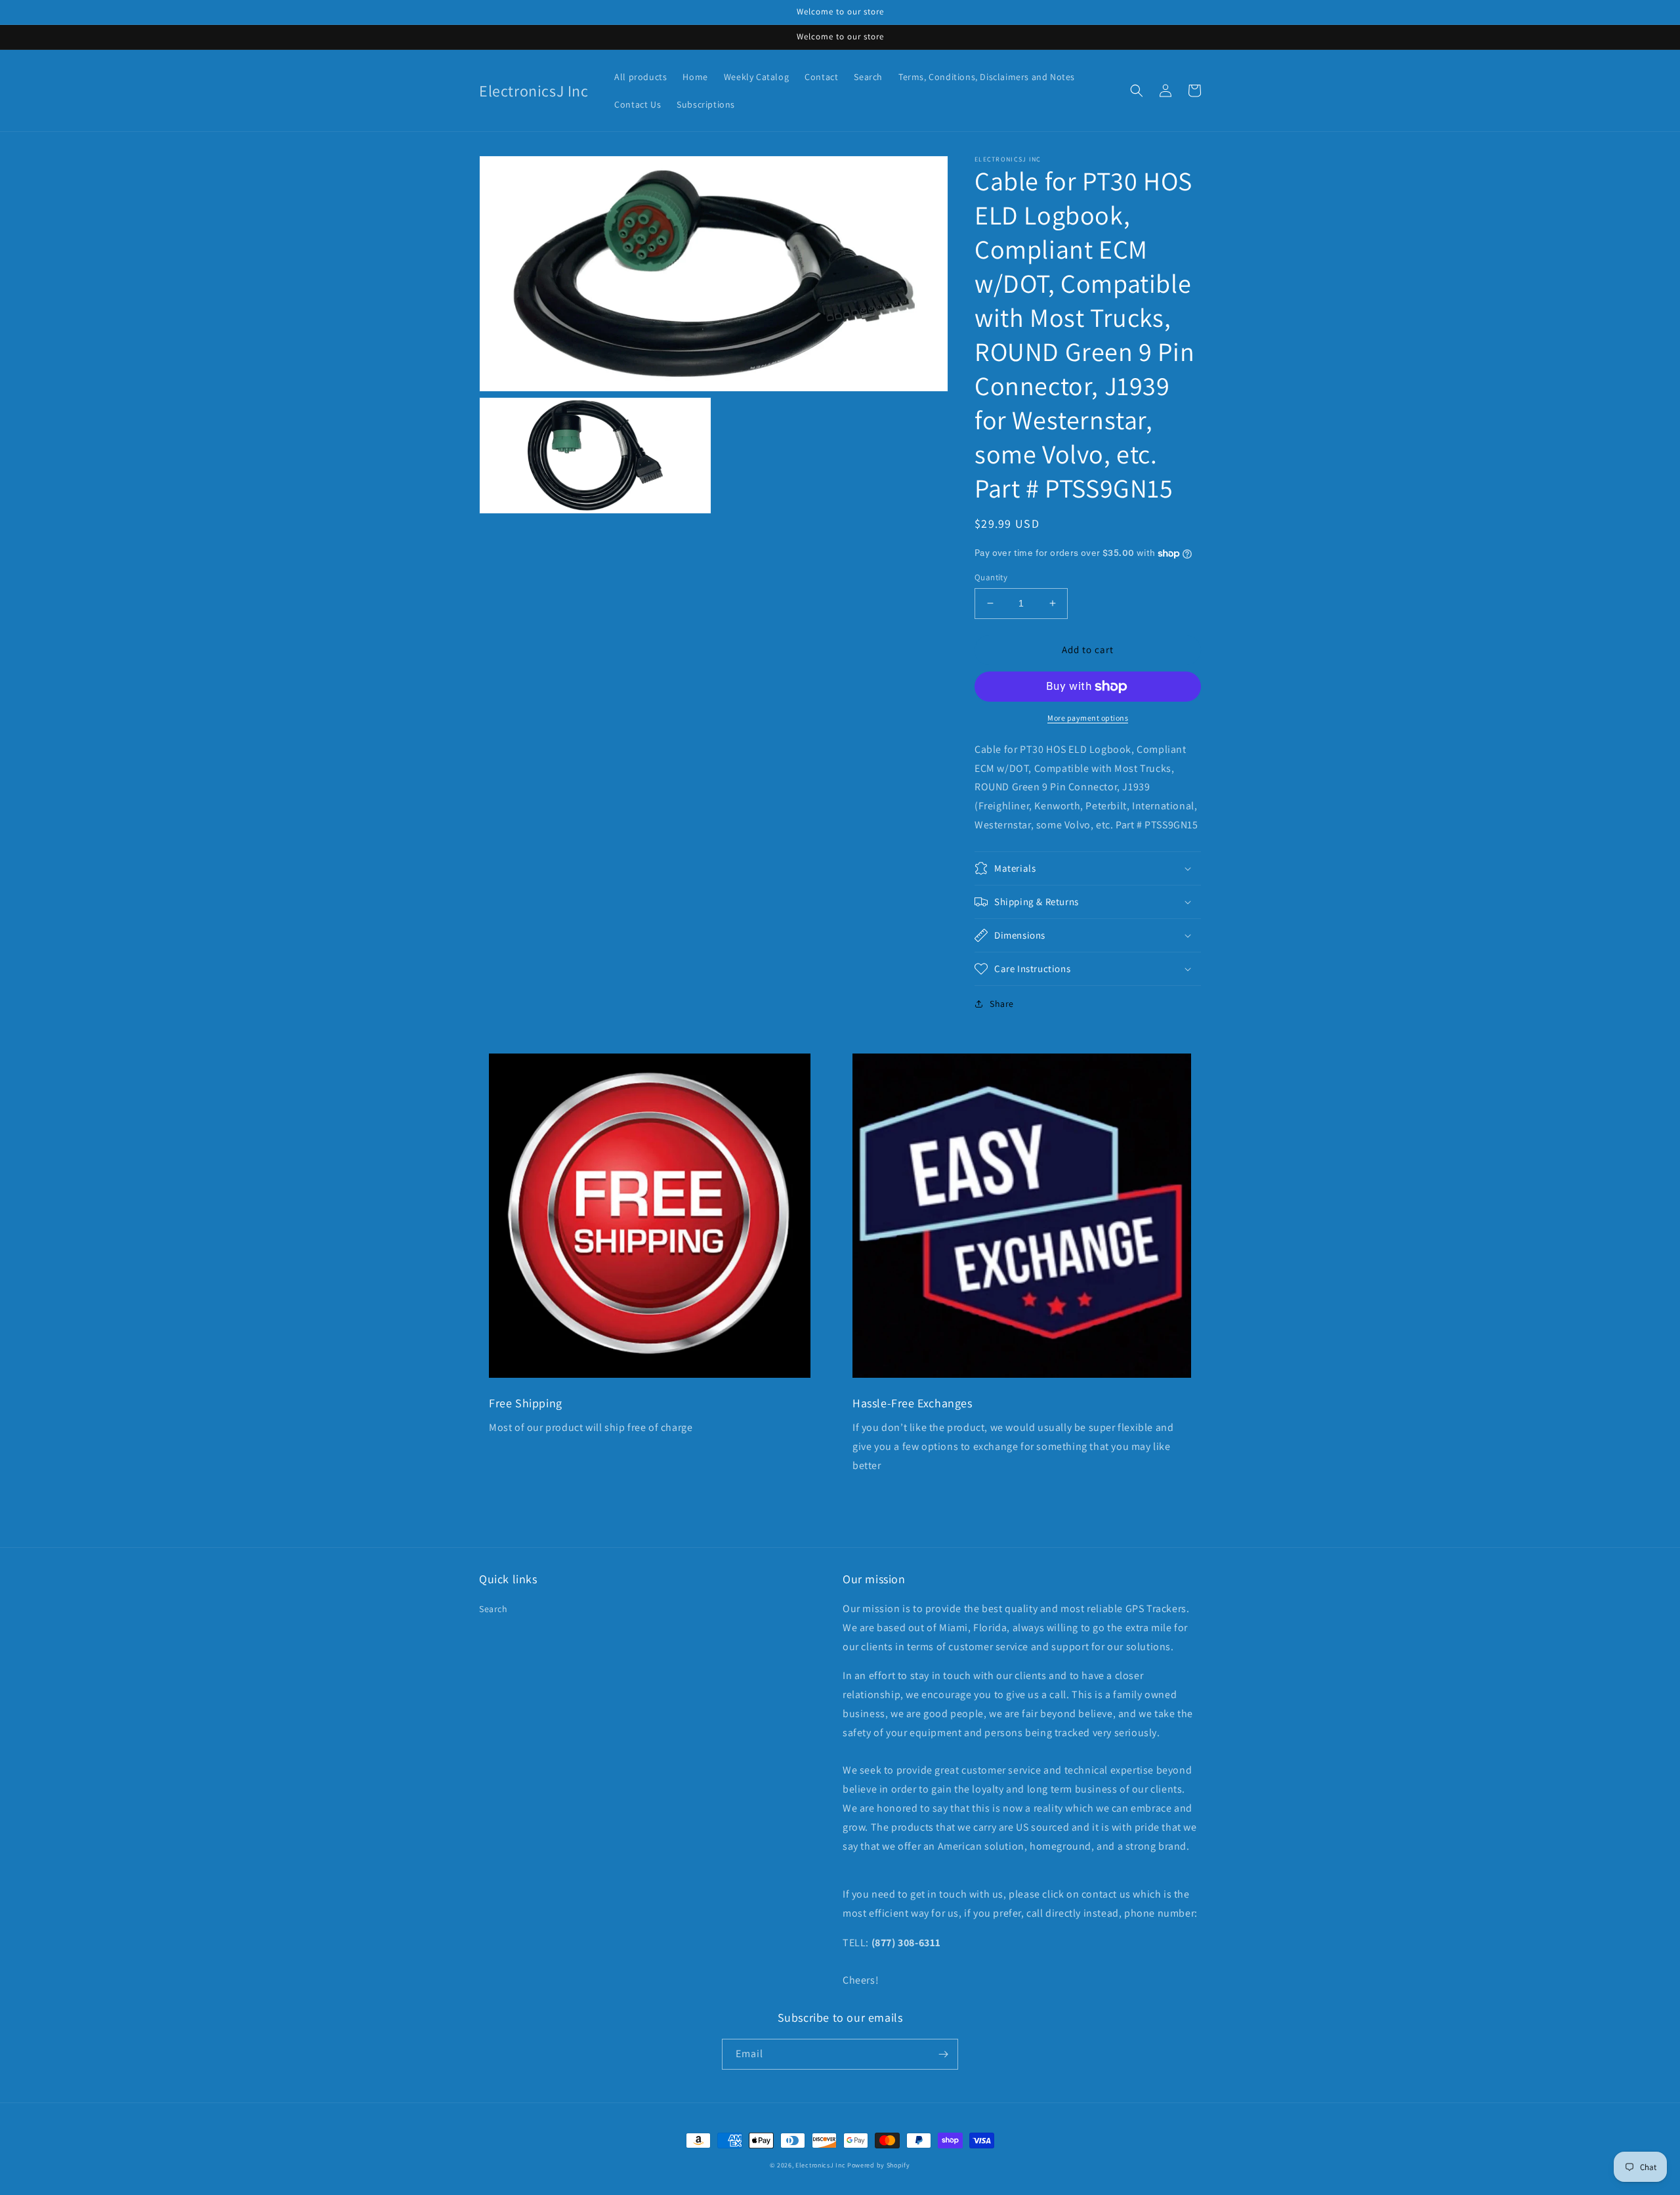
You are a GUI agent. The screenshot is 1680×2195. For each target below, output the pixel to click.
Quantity (991, 577)
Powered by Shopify (879, 2165)
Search (493, 1609)
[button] (1137, 91)
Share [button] (1002, 1004)
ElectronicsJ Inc (821, 2165)
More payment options (1088, 718)
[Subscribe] (943, 2054)
